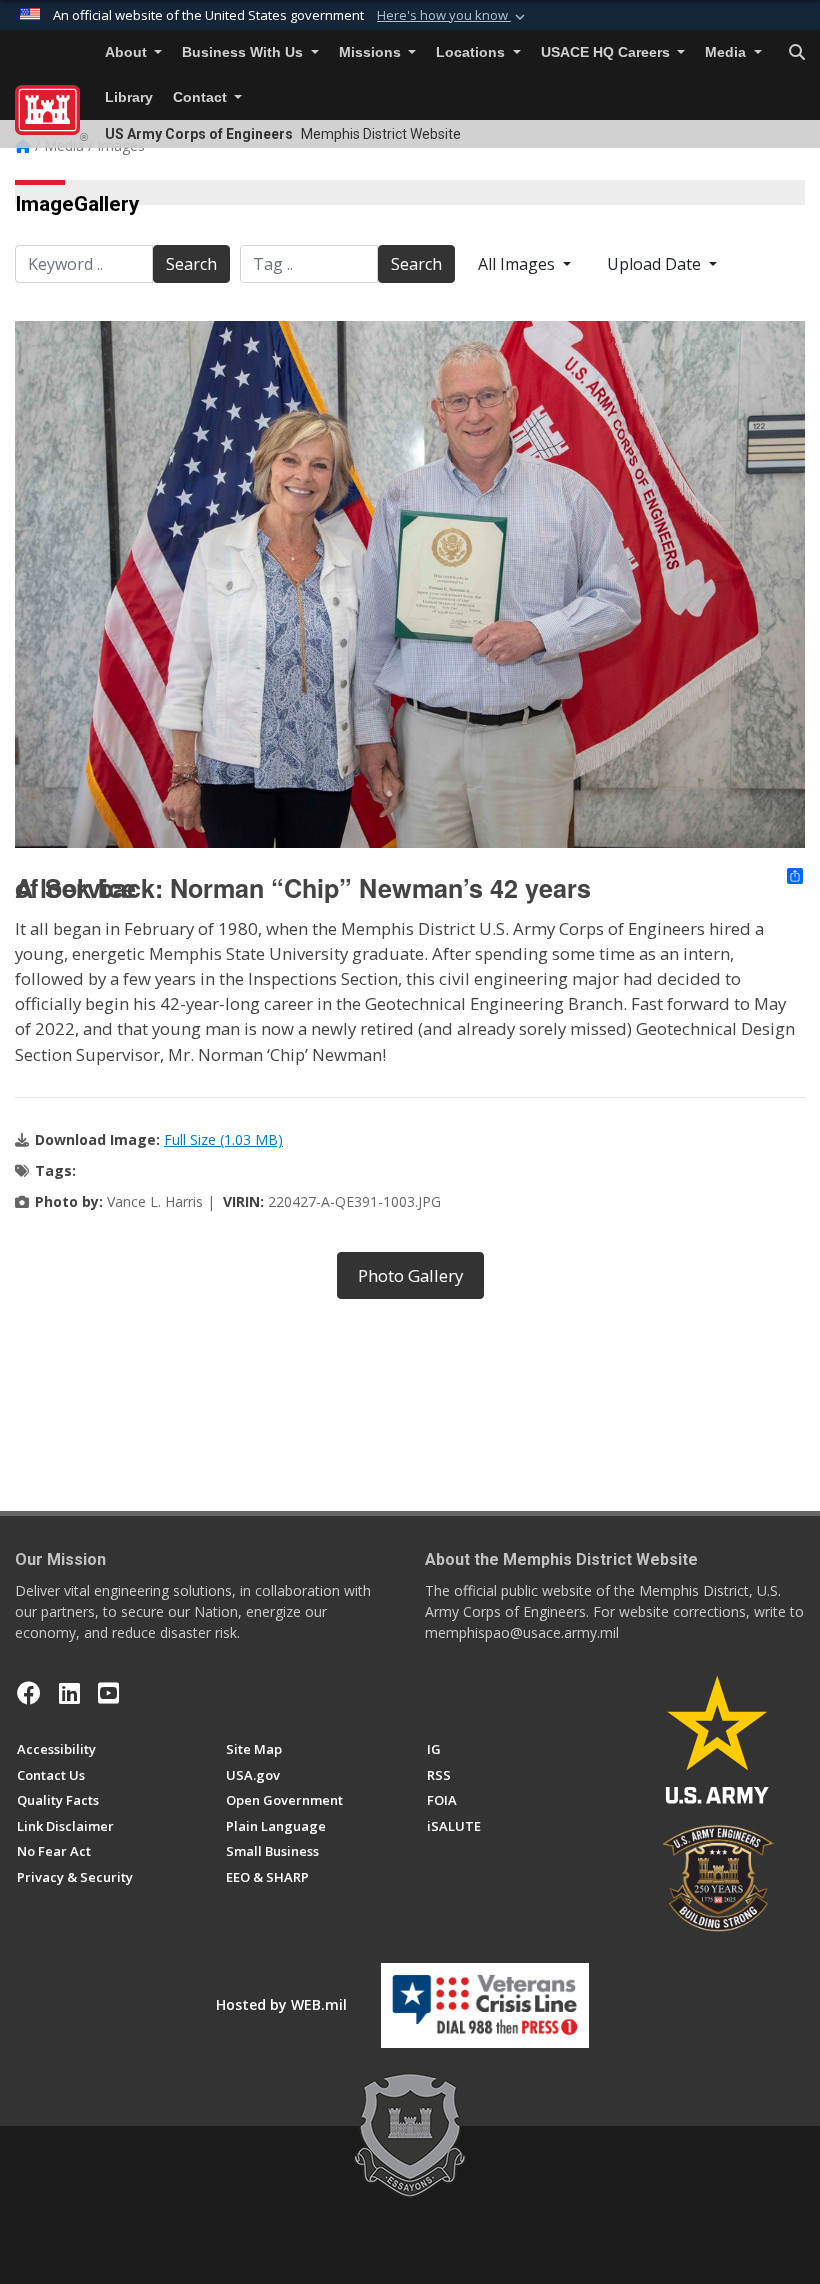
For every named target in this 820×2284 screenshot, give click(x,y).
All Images (518, 264)
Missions (372, 52)
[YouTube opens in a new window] (108, 1693)
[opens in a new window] (69, 1693)
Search (191, 264)
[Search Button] (797, 53)
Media (727, 52)
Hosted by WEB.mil (281, 2004)
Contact (202, 97)
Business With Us (244, 52)
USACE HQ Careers (607, 52)
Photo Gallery (410, 1275)
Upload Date (656, 264)
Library (129, 97)
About (128, 52)
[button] (453, 16)
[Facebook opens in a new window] (29, 1693)
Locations (472, 52)
